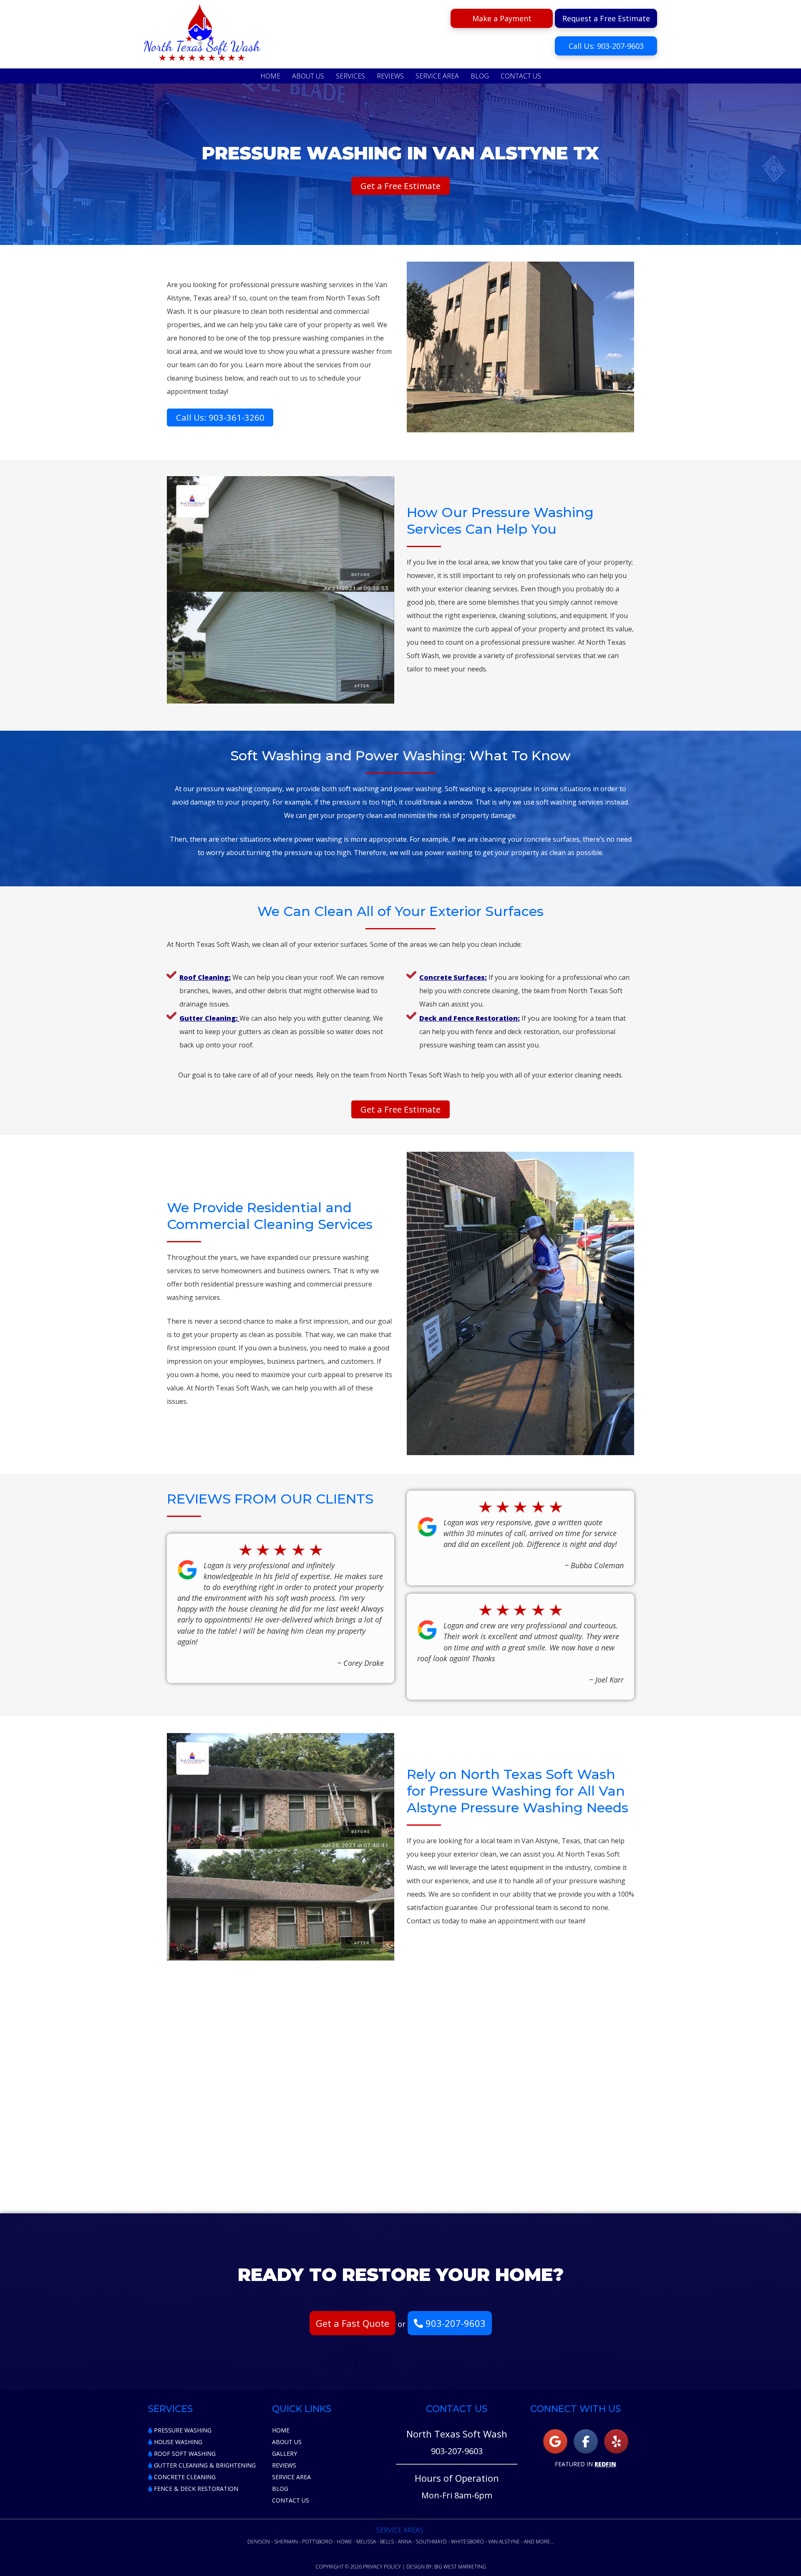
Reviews (284, 2465)
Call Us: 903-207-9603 (606, 46)
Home (281, 2430)
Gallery (285, 2454)
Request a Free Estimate (606, 18)
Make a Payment (502, 18)
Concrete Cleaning (184, 2477)
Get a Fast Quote (353, 2323)
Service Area (291, 2477)
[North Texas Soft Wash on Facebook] (586, 2441)
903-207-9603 (454, 2323)
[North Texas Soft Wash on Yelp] (616, 2441)
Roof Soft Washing (184, 2454)
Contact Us (291, 2500)
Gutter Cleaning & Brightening (204, 2465)
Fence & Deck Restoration (195, 2489)
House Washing (177, 2442)
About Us (287, 2442)
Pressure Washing (182, 2430)
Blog (280, 2489)
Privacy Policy (382, 2567)
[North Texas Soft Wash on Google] (555, 2441)
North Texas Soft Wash (202, 35)
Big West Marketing (460, 2567)
